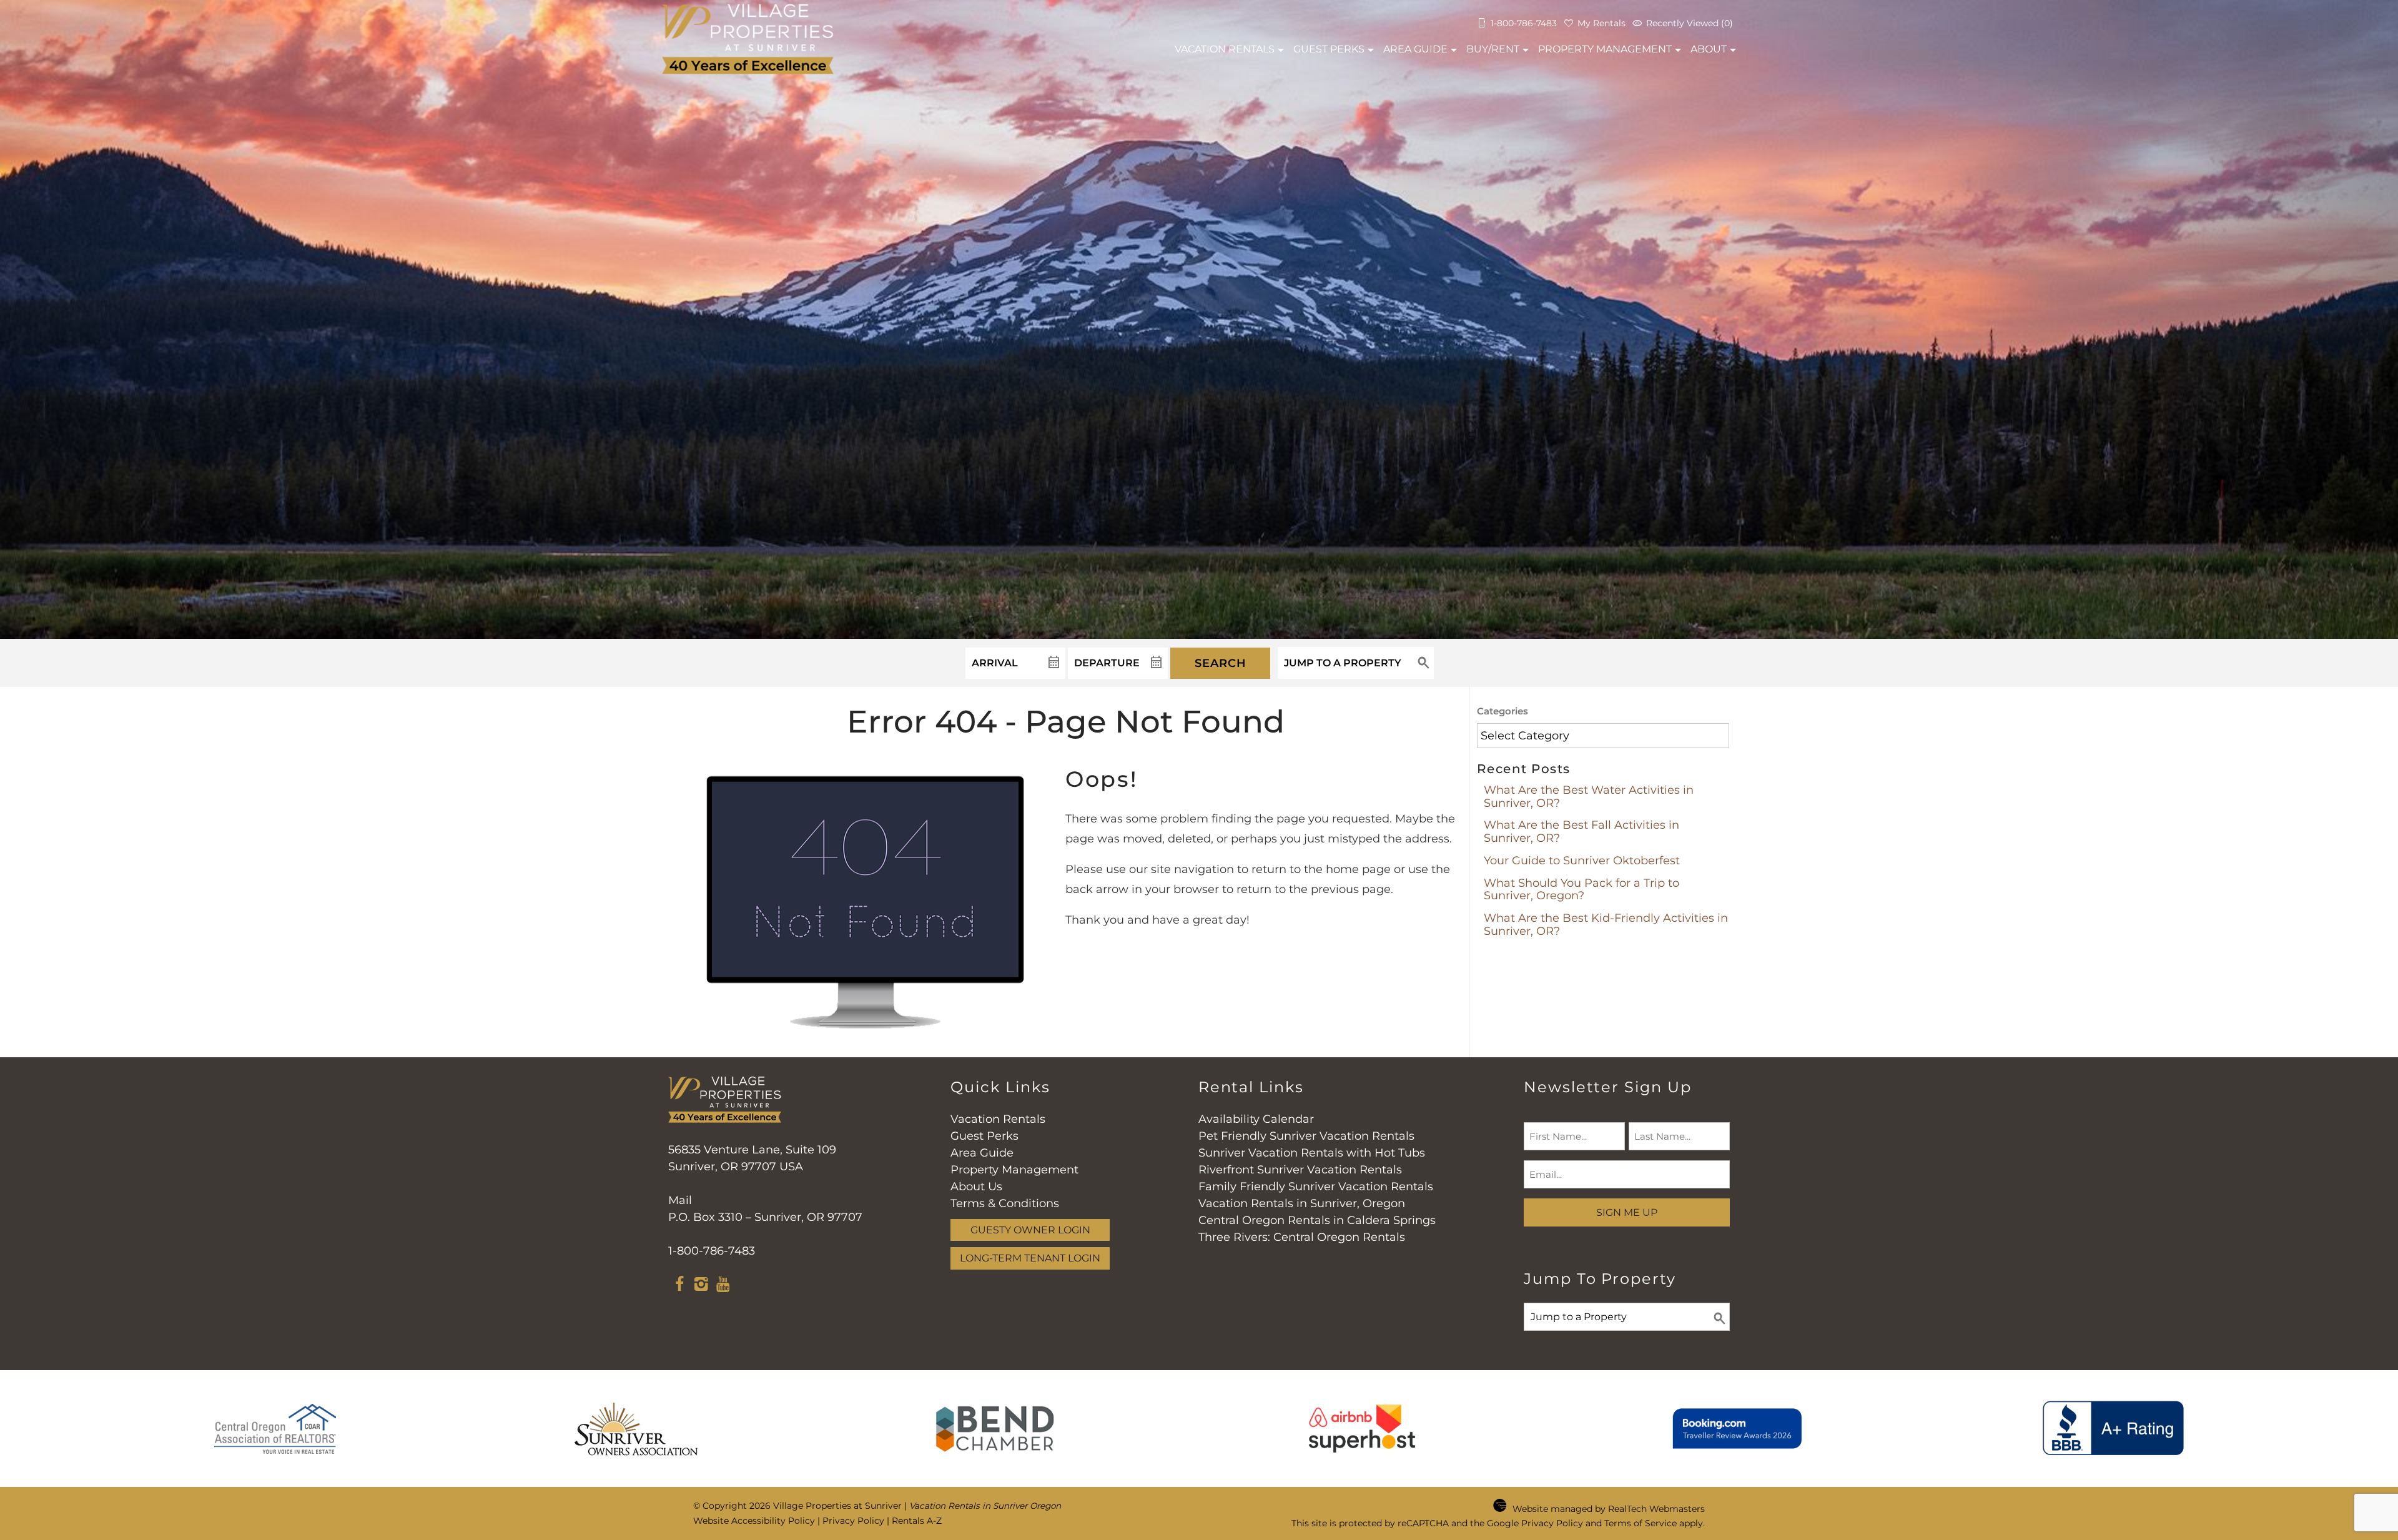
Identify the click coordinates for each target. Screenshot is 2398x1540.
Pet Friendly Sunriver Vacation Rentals (1306, 1136)
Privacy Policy (853, 1521)
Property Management (1605, 49)
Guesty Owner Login (1030, 1230)
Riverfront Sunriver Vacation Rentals (1300, 1170)
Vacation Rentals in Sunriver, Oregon (1302, 1203)
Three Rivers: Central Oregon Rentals (1302, 1237)
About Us (976, 1187)
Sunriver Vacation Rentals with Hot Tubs (1312, 1153)
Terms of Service (1641, 1523)
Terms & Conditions (1005, 1203)
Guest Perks (1329, 49)
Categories (1502, 711)
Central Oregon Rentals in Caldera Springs (1317, 1220)
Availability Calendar (1256, 1119)
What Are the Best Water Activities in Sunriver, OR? (1589, 797)
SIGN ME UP (1627, 1212)
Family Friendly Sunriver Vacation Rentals (1316, 1187)
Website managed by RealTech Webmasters (1609, 1509)
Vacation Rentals (998, 1119)
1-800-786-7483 (712, 1251)
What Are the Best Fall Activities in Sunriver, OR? (1581, 832)
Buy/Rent (1493, 49)
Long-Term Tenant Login (1030, 1258)
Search (1221, 663)
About (1709, 49)
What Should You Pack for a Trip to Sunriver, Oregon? (1581, 890)
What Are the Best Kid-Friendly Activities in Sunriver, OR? (1606, 925)
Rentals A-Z (917, 1521)
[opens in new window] (679, 1286)
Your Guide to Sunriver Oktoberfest (1582, 861)
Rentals (1225, 49)
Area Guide (1415, 49)
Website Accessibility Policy (754, 1521)
